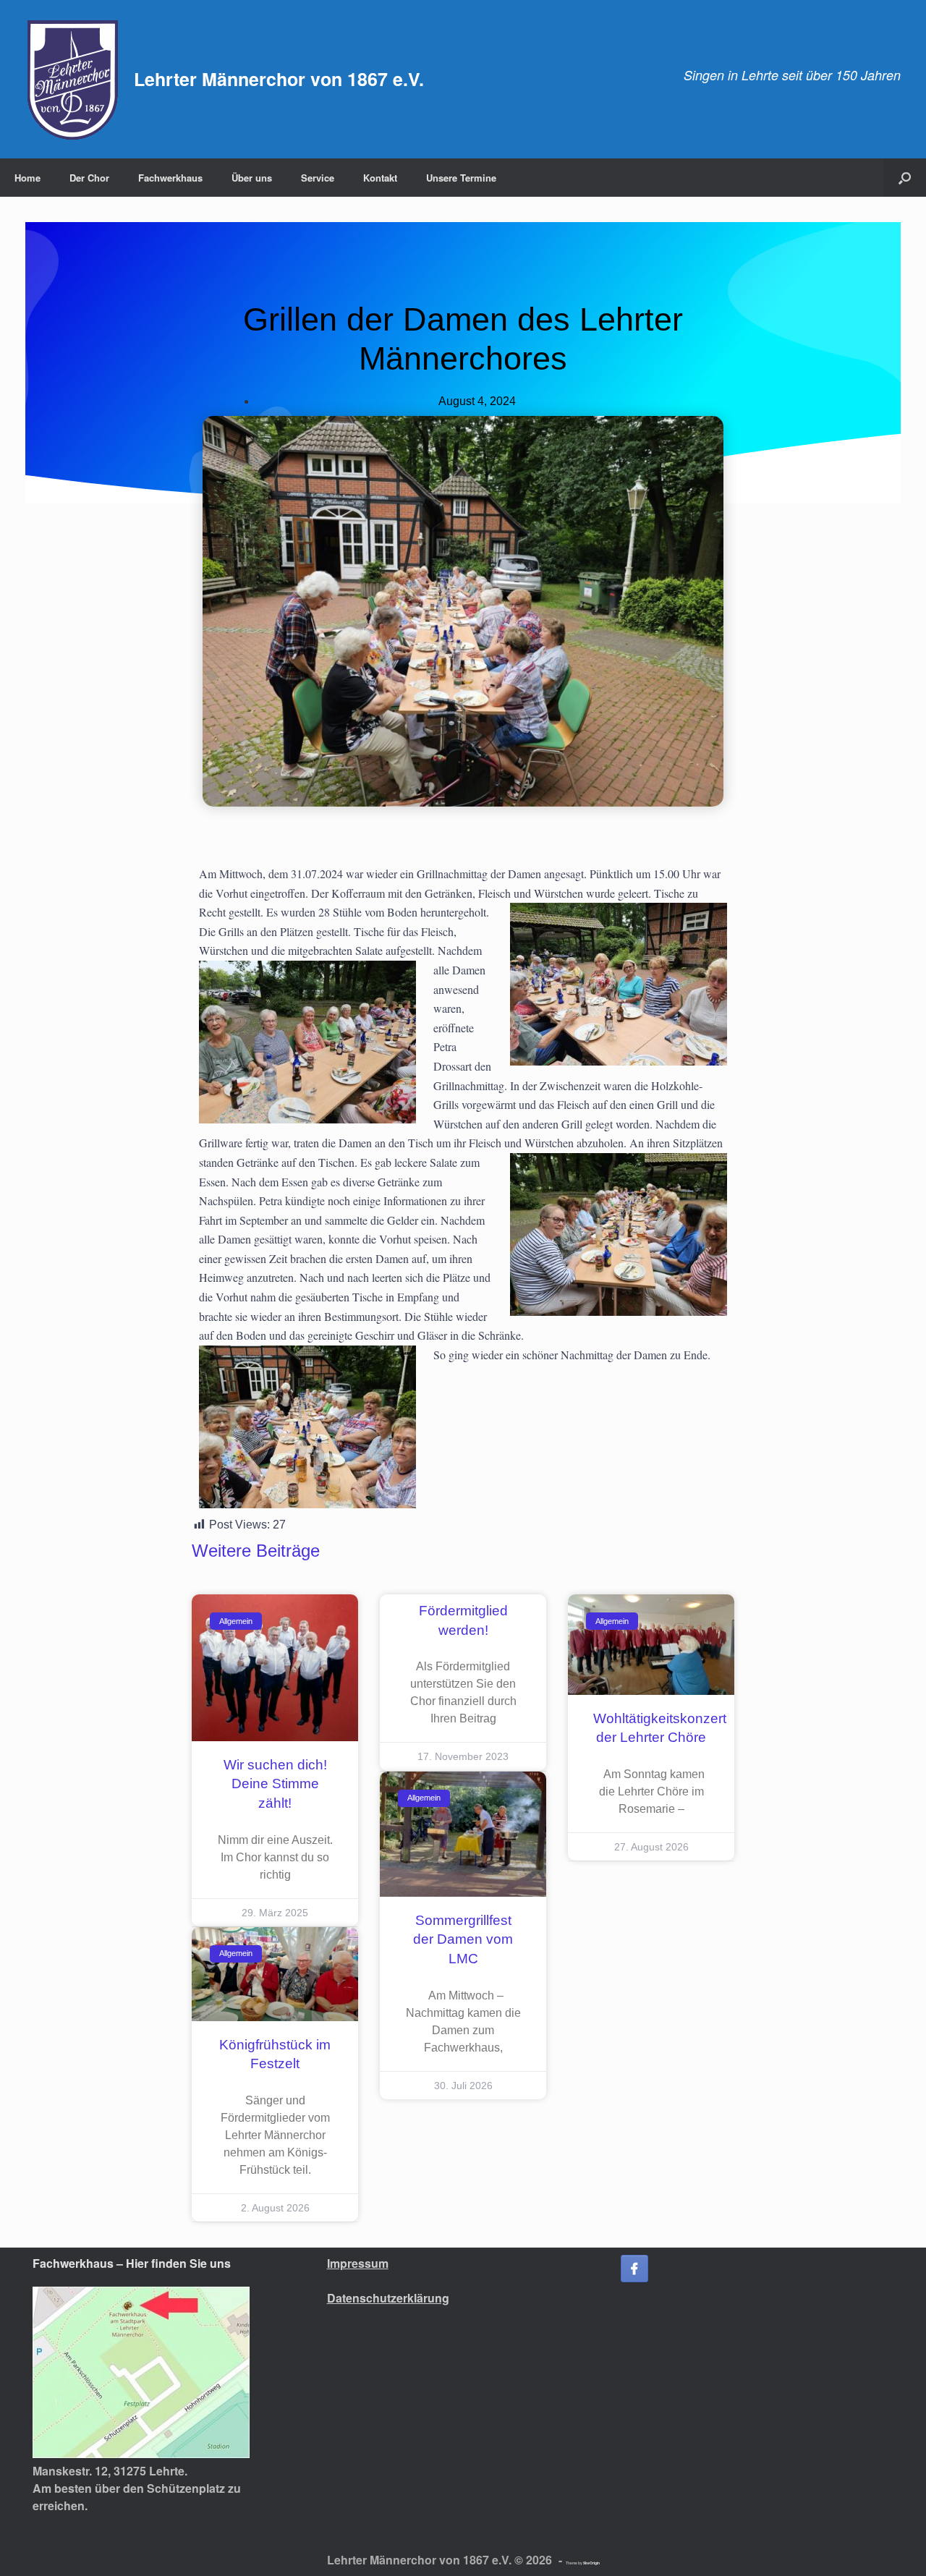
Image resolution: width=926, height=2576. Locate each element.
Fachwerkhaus (170, 178)
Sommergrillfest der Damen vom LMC (463, 1939)
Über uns (252, 178)
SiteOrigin (591, 2563)
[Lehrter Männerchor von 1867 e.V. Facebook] (634, 2269)
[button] (905, 178)
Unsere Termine (461, 178)
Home (27, 178)
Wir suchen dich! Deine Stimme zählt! (275, 1784)
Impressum (358, 2263)
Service (318, 178)
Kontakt (380, 178)
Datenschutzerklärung (388, 2298)
